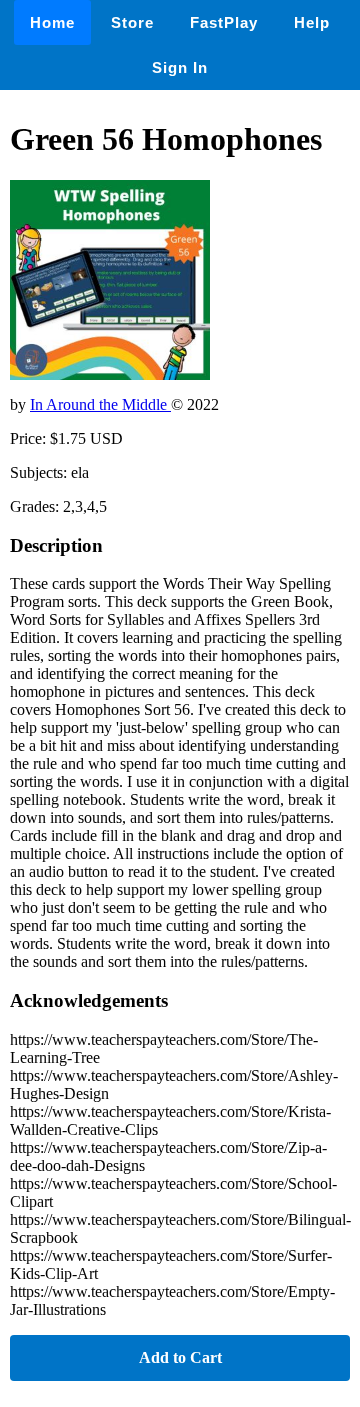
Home (52, 22)
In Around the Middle (100, 404)
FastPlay (224, 22)
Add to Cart (180, 1357)
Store (132, 22)
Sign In (180, 67)
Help (312, 22)
